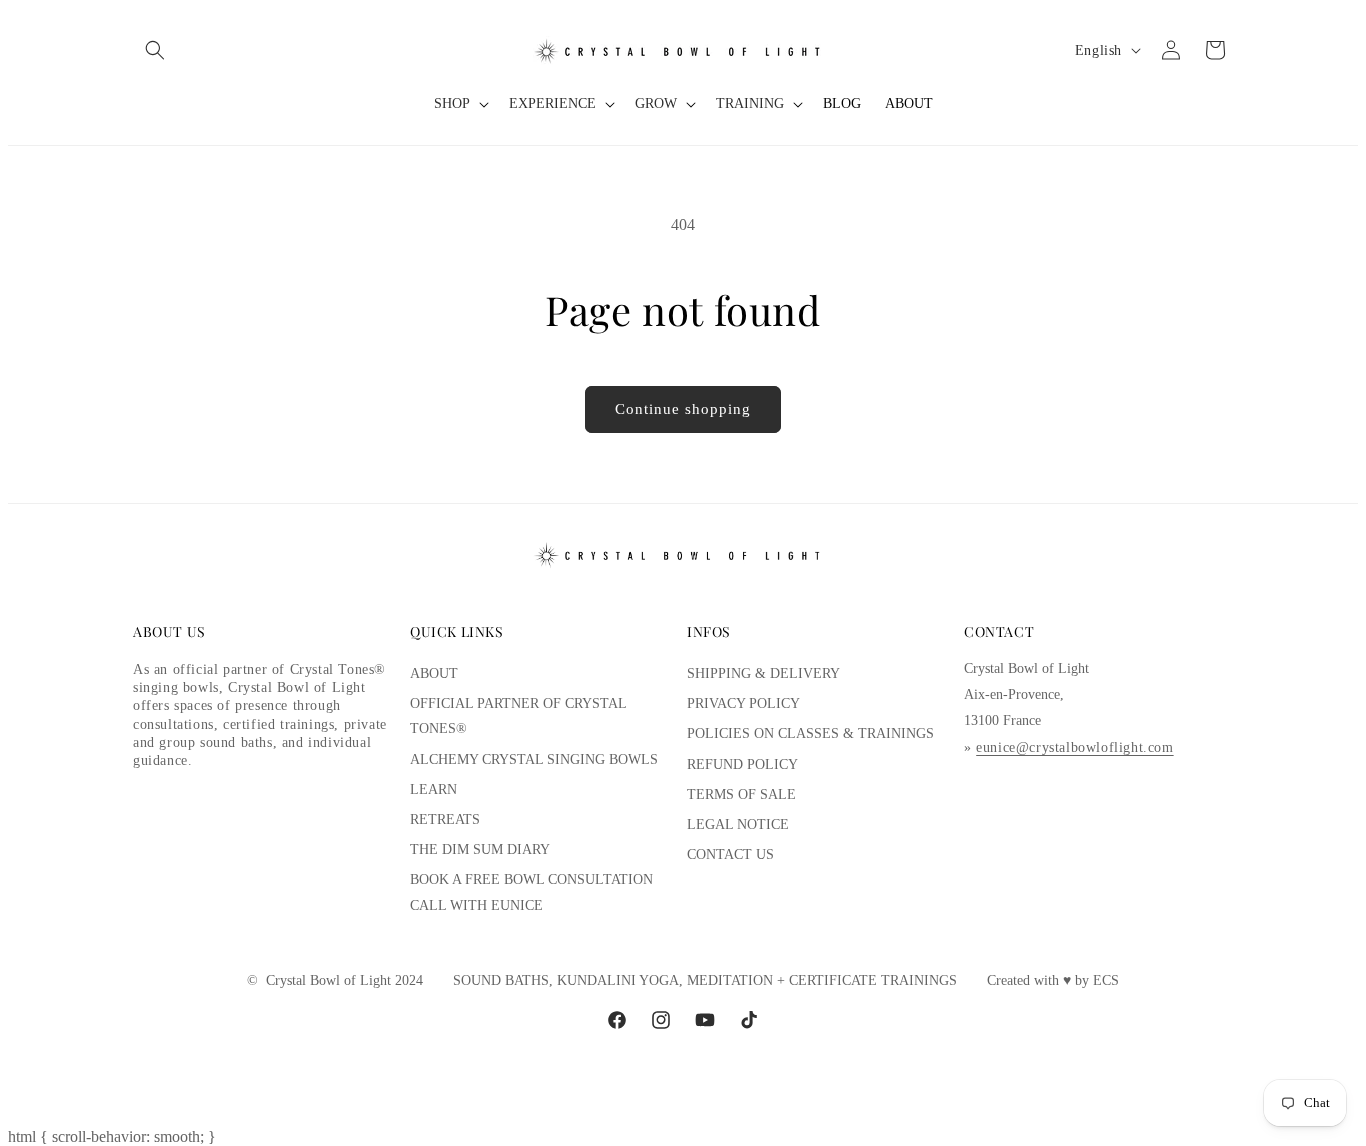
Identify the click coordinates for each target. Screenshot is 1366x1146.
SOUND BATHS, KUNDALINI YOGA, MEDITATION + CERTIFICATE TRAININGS (705, 980)
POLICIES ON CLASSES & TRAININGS (810, 733)
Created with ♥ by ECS (1053, 980)
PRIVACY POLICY (743, 703)
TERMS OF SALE (741, 794)
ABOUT (434, 673)
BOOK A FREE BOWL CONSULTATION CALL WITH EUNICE (531, 892)
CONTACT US (730, 854)
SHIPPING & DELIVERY (763, 673)
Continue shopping (683, 409)
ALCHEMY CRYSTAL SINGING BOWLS (534, 759)
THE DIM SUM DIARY (480, 849)
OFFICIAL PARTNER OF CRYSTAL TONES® (518, 716)
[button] (155, 50)
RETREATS (445, 819)
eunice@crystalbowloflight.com (1074, 747)
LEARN (433, 789)
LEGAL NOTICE (738, 824)
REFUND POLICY (742, 764)
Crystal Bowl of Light (328, 980)
